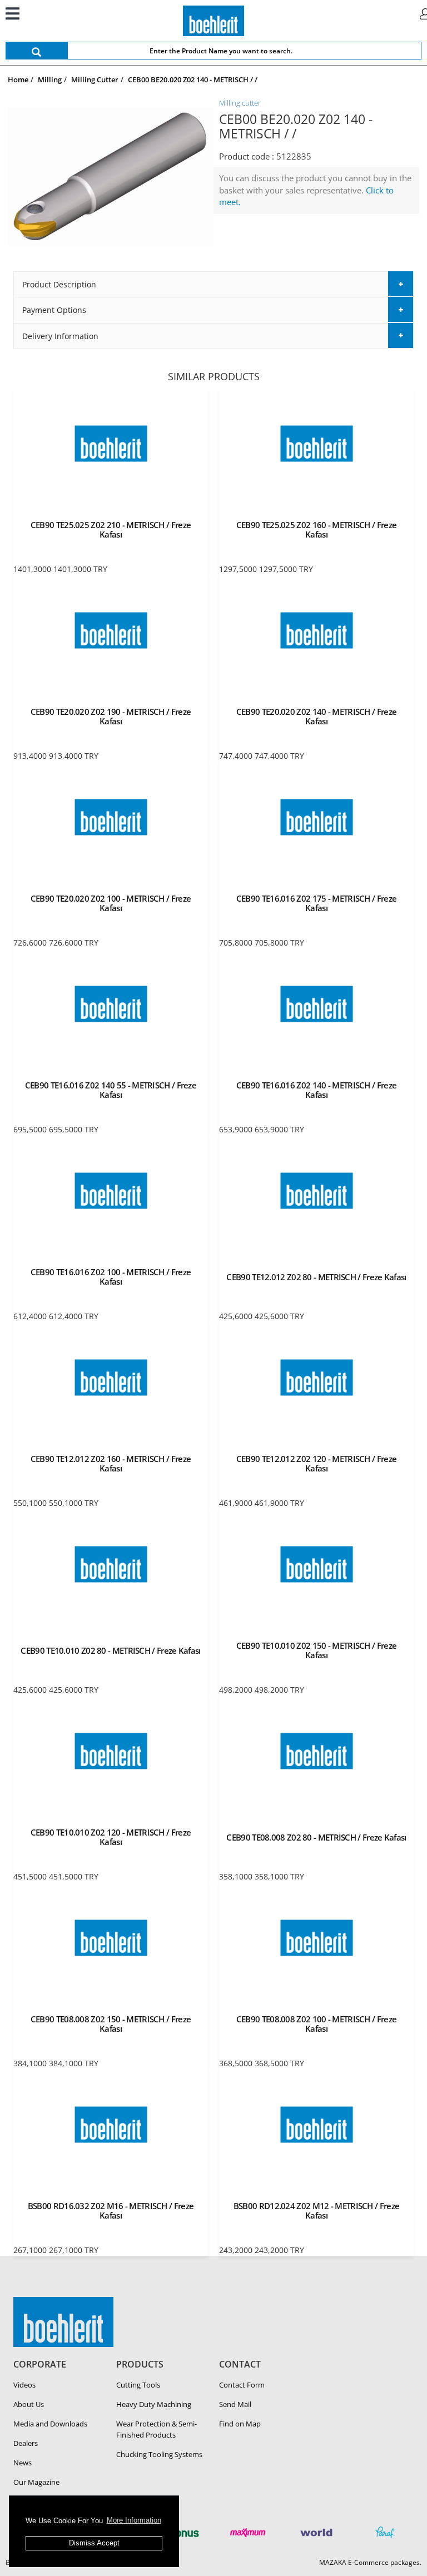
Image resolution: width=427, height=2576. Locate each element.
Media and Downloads (50, 2424)
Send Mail (235, 2404)
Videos (24, 2385)
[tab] (213, 284)
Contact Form (242, 2385)
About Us (29, 2404)
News (23, 2463)
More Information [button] (134, 2520)
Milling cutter (240, 103)
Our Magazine (36, 2482)
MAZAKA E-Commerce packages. (370, 2562)
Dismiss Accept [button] (94, 2543)
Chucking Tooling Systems (159, 2454)
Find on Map (240, 2424)
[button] (213, 284)
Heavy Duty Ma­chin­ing (154, 2404)
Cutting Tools (138, 2385)
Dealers (26, 2443)
